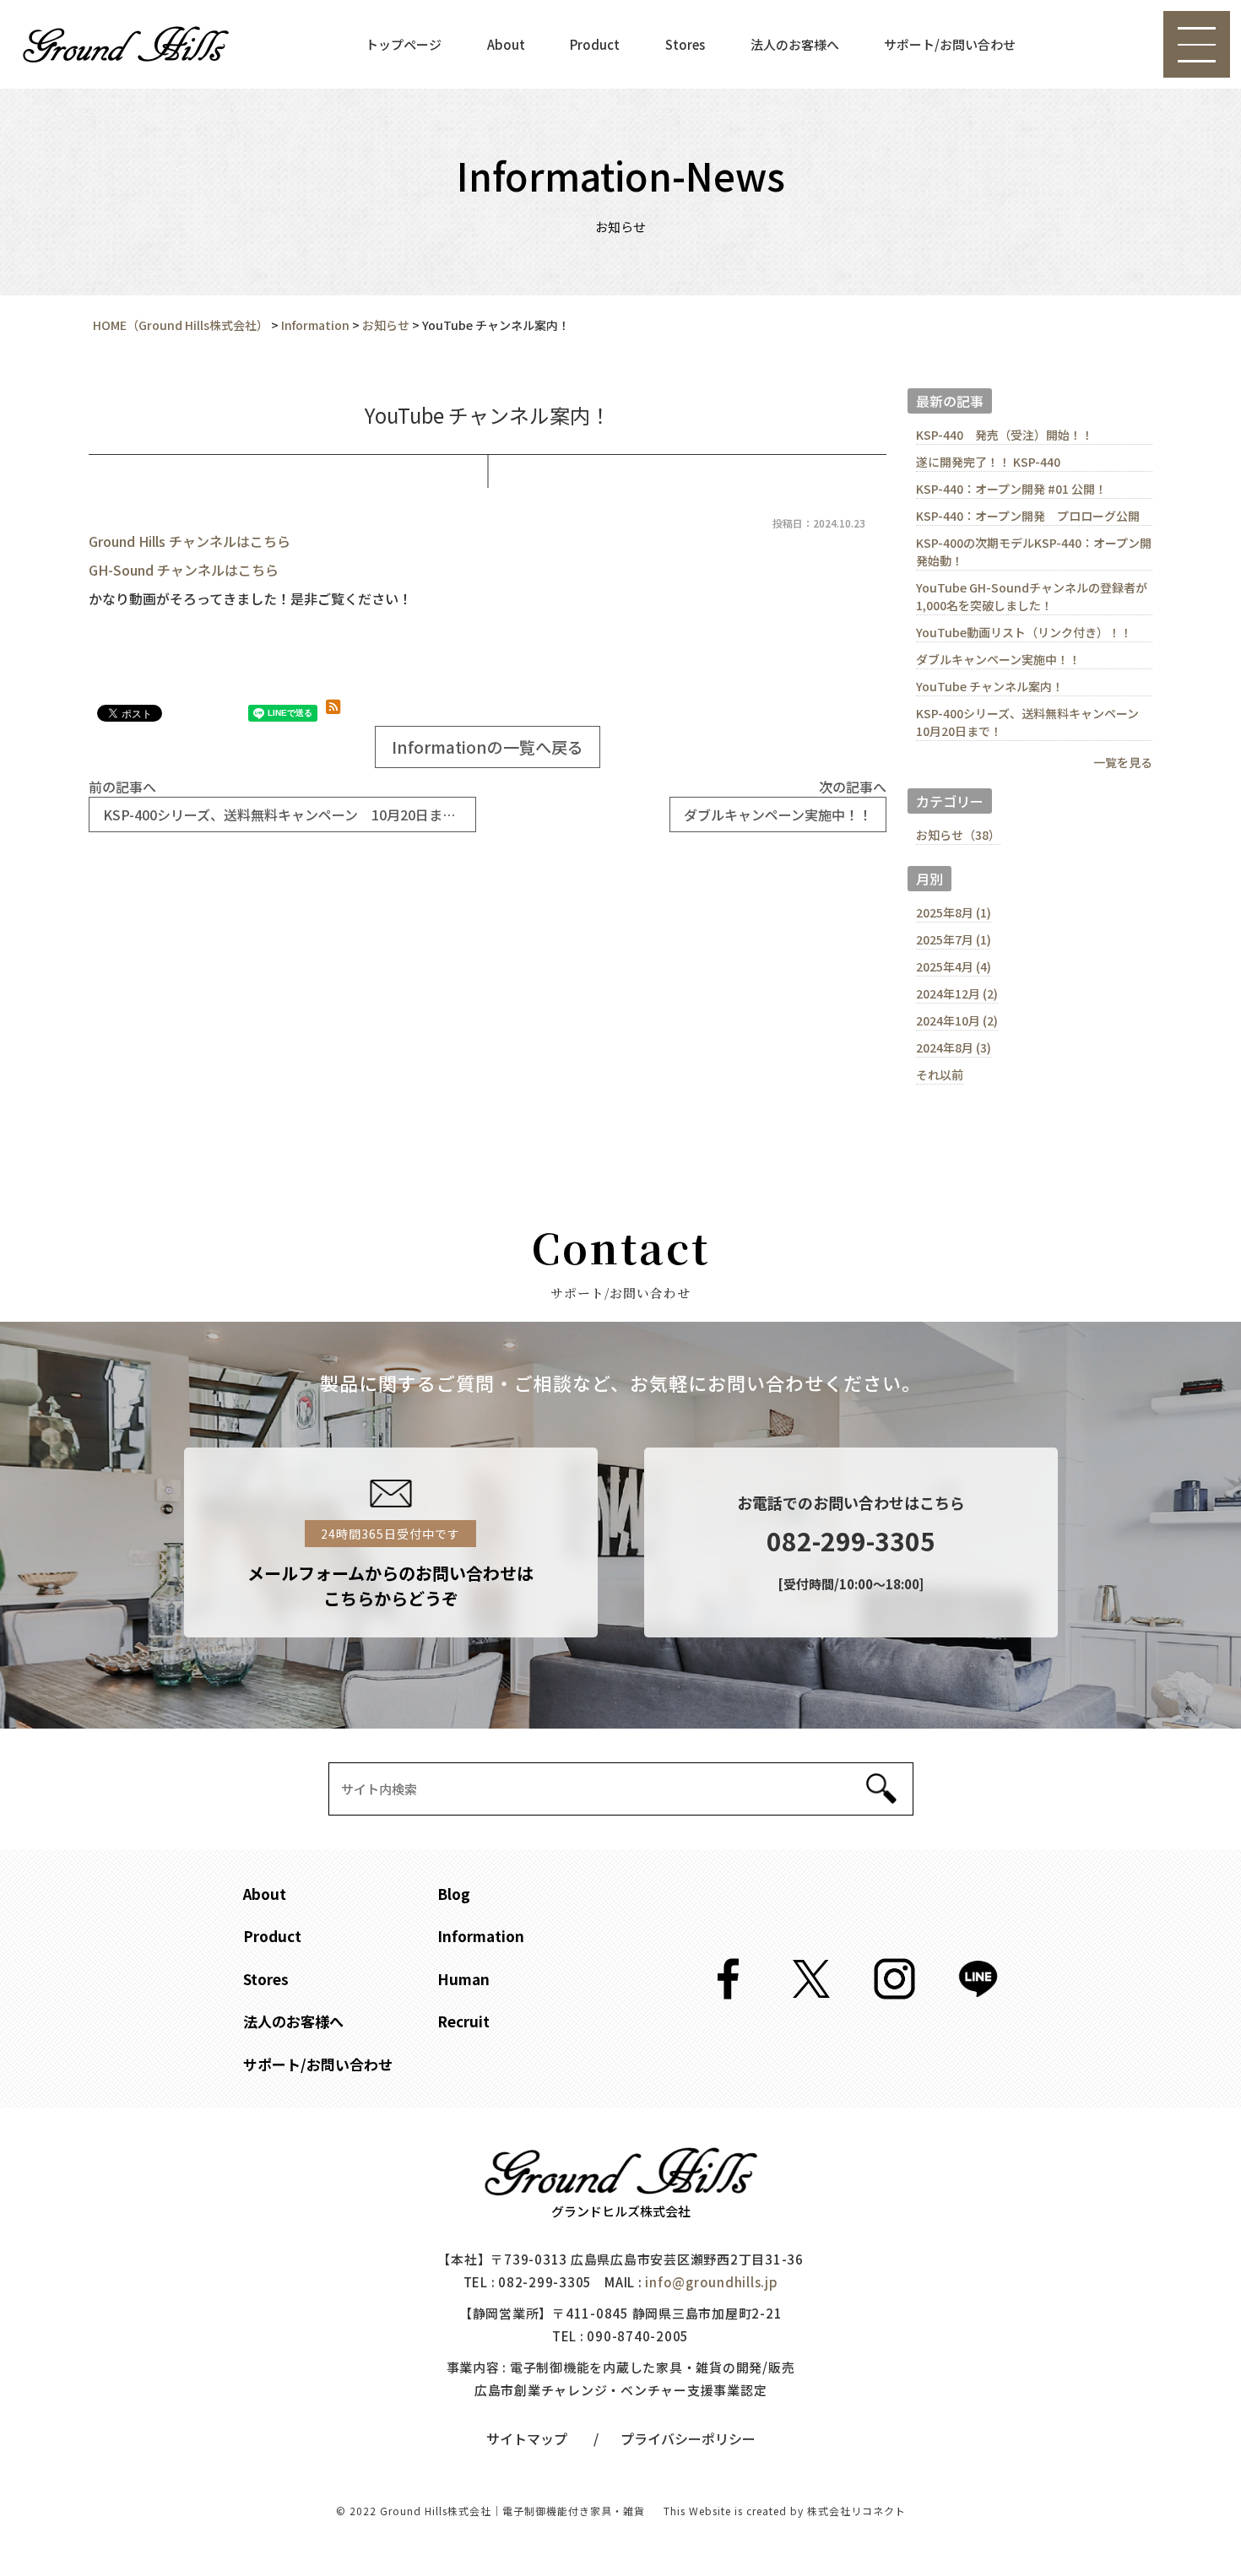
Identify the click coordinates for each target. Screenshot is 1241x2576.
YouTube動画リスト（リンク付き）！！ (1024, 632)
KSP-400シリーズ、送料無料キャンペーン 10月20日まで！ (1033, 722)
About (506, 44)
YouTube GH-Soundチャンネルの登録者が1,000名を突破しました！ (1032, 596)
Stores (685, 44)
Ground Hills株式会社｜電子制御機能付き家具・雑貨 (512, 2511)
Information (481, 1936)
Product (595, 44)
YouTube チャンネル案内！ (990, 686)
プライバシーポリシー (688, 2438)
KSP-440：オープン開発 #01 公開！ (1011, 489)
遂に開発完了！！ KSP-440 (988, 462)
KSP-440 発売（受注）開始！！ (1005, 435)
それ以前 (940, 1074)
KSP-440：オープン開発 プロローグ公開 (1028, 516)
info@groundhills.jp (711, 2282)
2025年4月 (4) (954, 966)
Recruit (463, 2021)
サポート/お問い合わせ (950, 44)
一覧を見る (1123, 762)
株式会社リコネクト (856, 2511)
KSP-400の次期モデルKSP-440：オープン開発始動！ (1034, 552)
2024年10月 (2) (957, 1020)
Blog (454, 1894)
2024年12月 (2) (957, 993)
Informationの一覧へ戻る (488, 747)
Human (463, 1979)
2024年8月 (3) (954, 1047)
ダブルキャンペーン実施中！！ (998, 659)
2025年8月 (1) (954, 912)
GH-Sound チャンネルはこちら (184, 570)
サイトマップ (527, 2438)
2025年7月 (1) (954, 939)
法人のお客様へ (795, 44)
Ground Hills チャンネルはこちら (190, 541)
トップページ (404, 44)
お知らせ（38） (958, 835)
